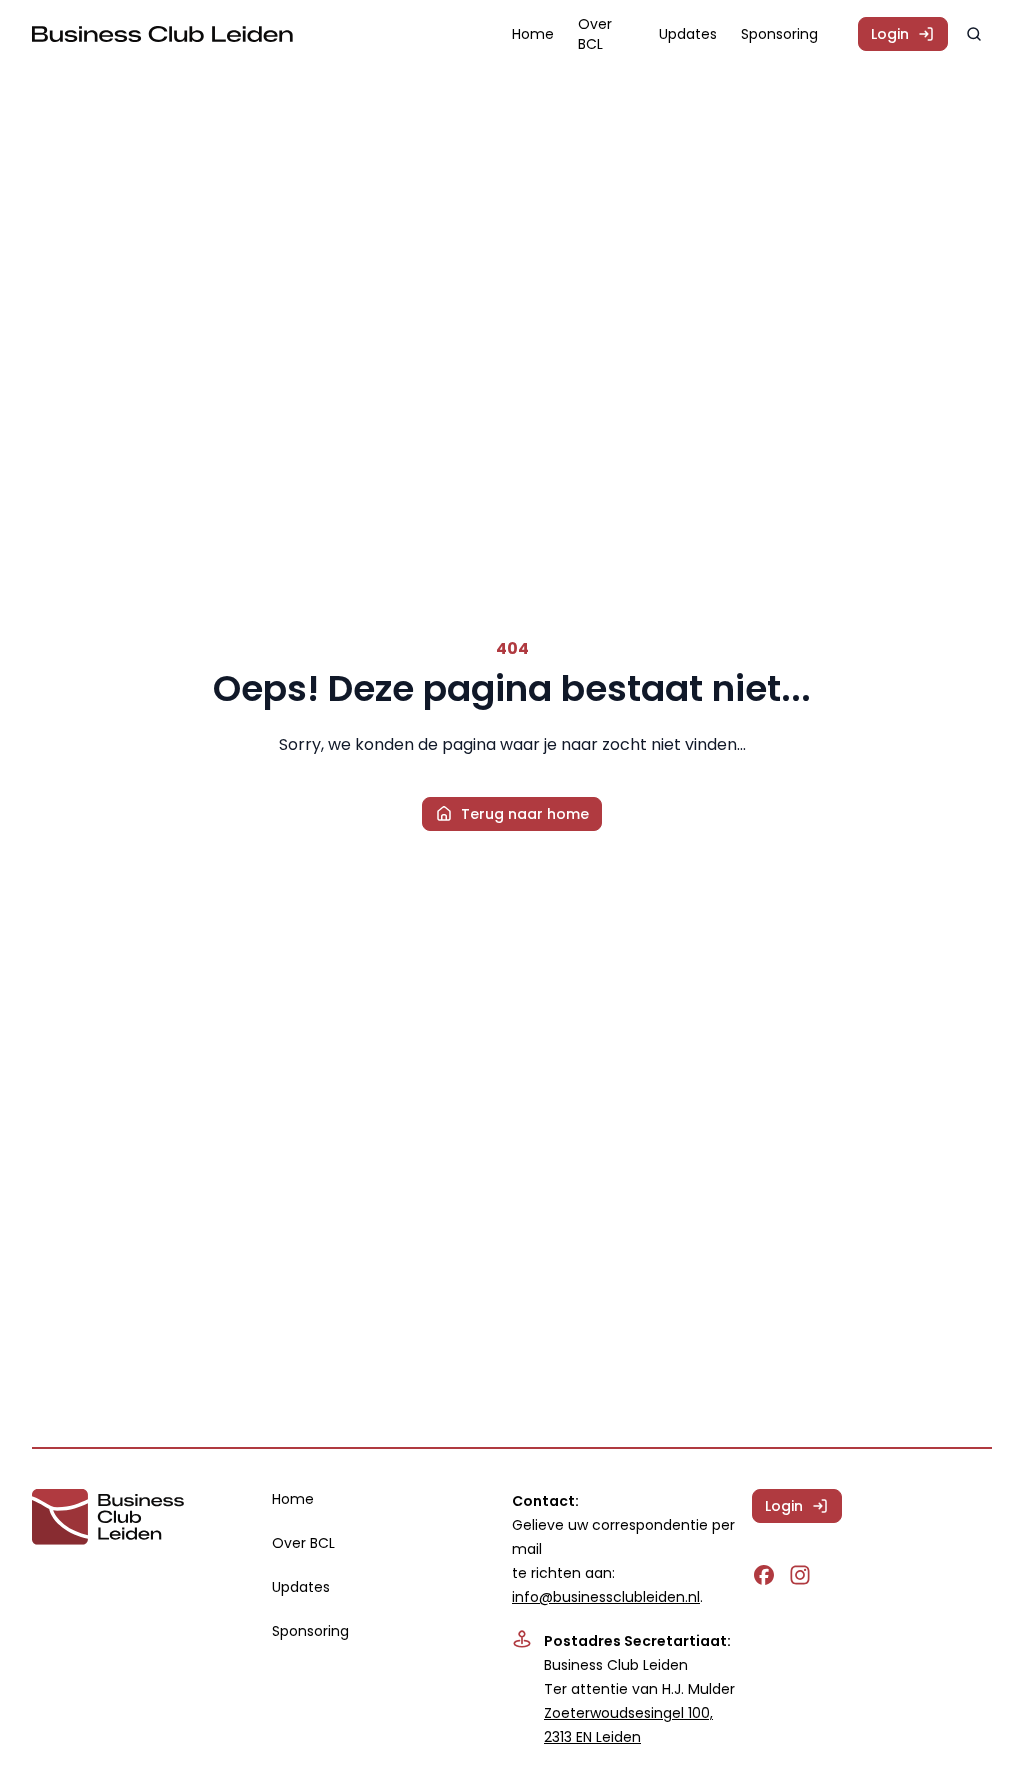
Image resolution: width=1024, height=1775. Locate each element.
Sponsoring (779, 34)
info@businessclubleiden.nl (606, 1597)
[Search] (974, 34)
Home (533, 34)
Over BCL (595, 34)
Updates (688, 34)
